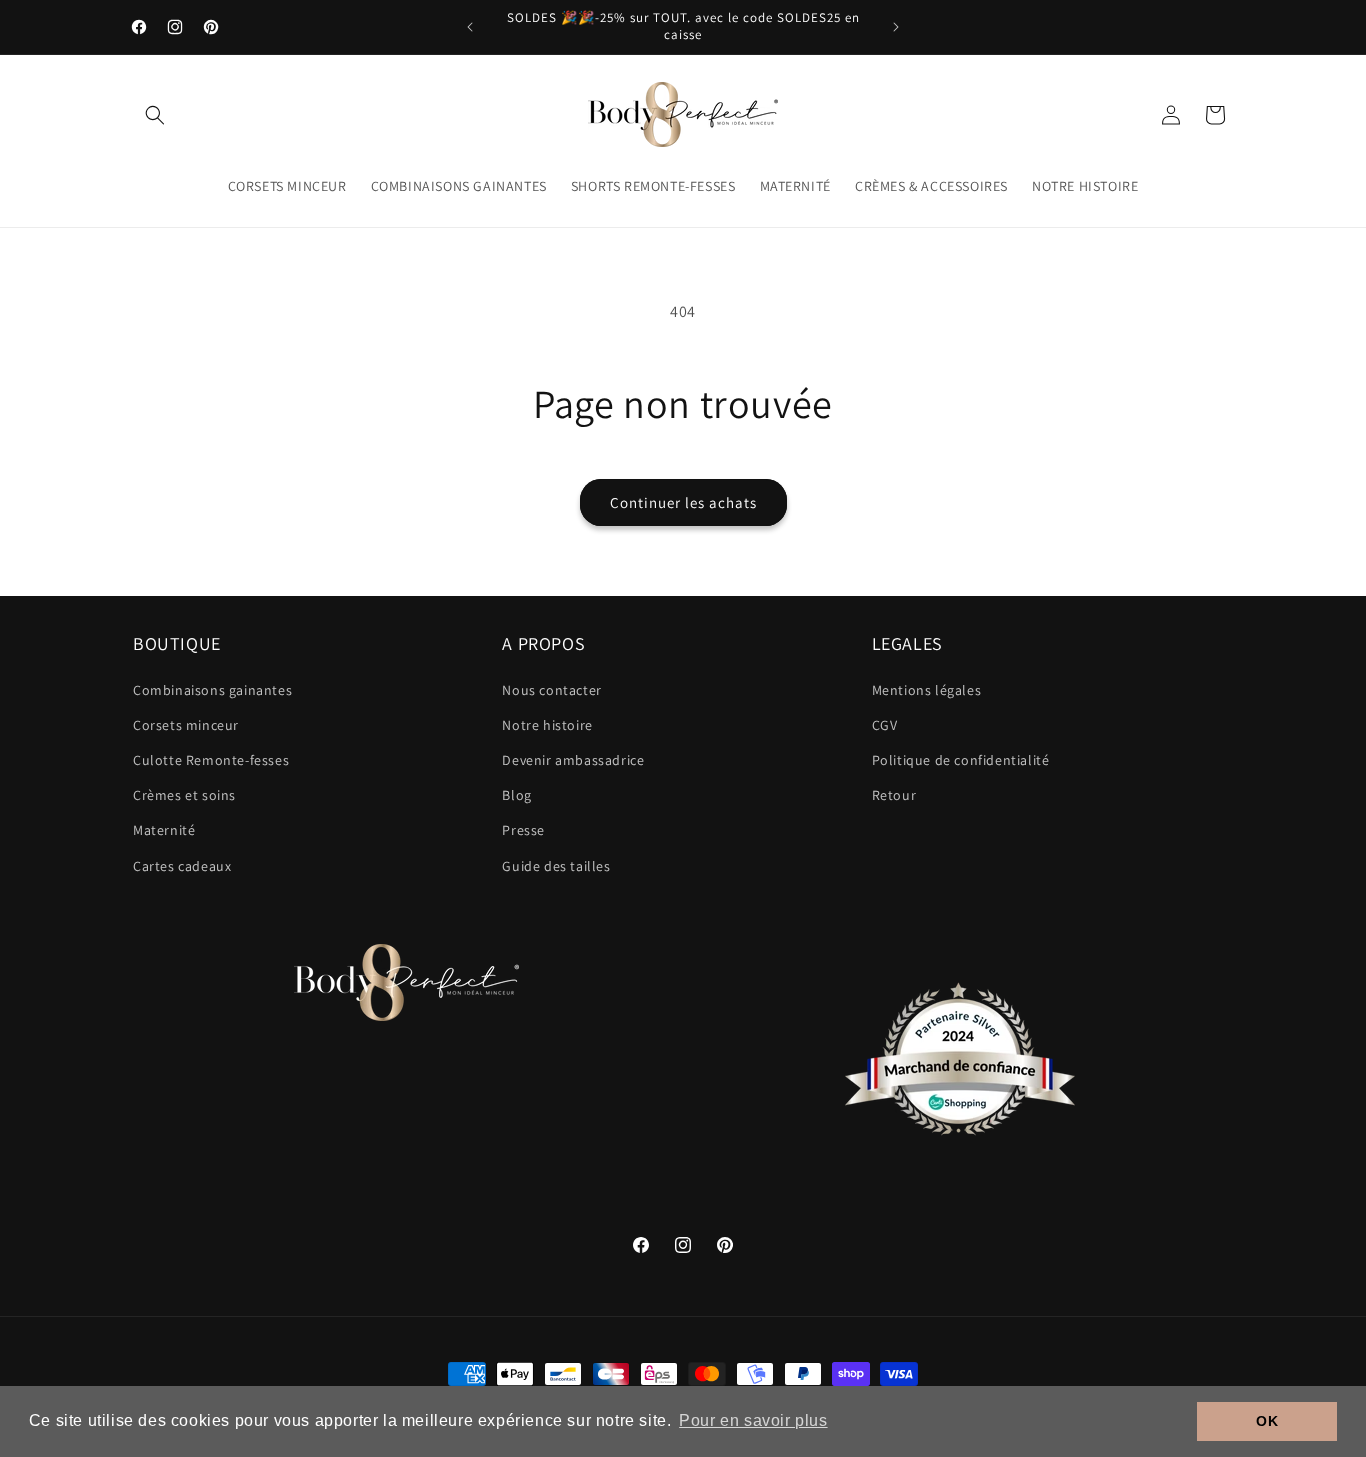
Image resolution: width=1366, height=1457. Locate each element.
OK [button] (1267, 1421)
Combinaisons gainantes (212, 690)
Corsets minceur (186, 725)
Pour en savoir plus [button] (753, 1420)
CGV (885, 725)
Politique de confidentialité (961, 760)
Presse (523, 830)
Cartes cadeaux (182, 866)
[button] (155, 115)
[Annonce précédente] (470, 27)
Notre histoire (547, 725)
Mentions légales (927, 690)
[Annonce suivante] (896, 27)
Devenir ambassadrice (573, 760)
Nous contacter (551, 690)
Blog (516, 795)
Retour (894, 795)
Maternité (164, 830)
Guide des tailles (556, 866)
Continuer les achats (683, 502)
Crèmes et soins (184, 795)
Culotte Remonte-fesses (211, 760)
